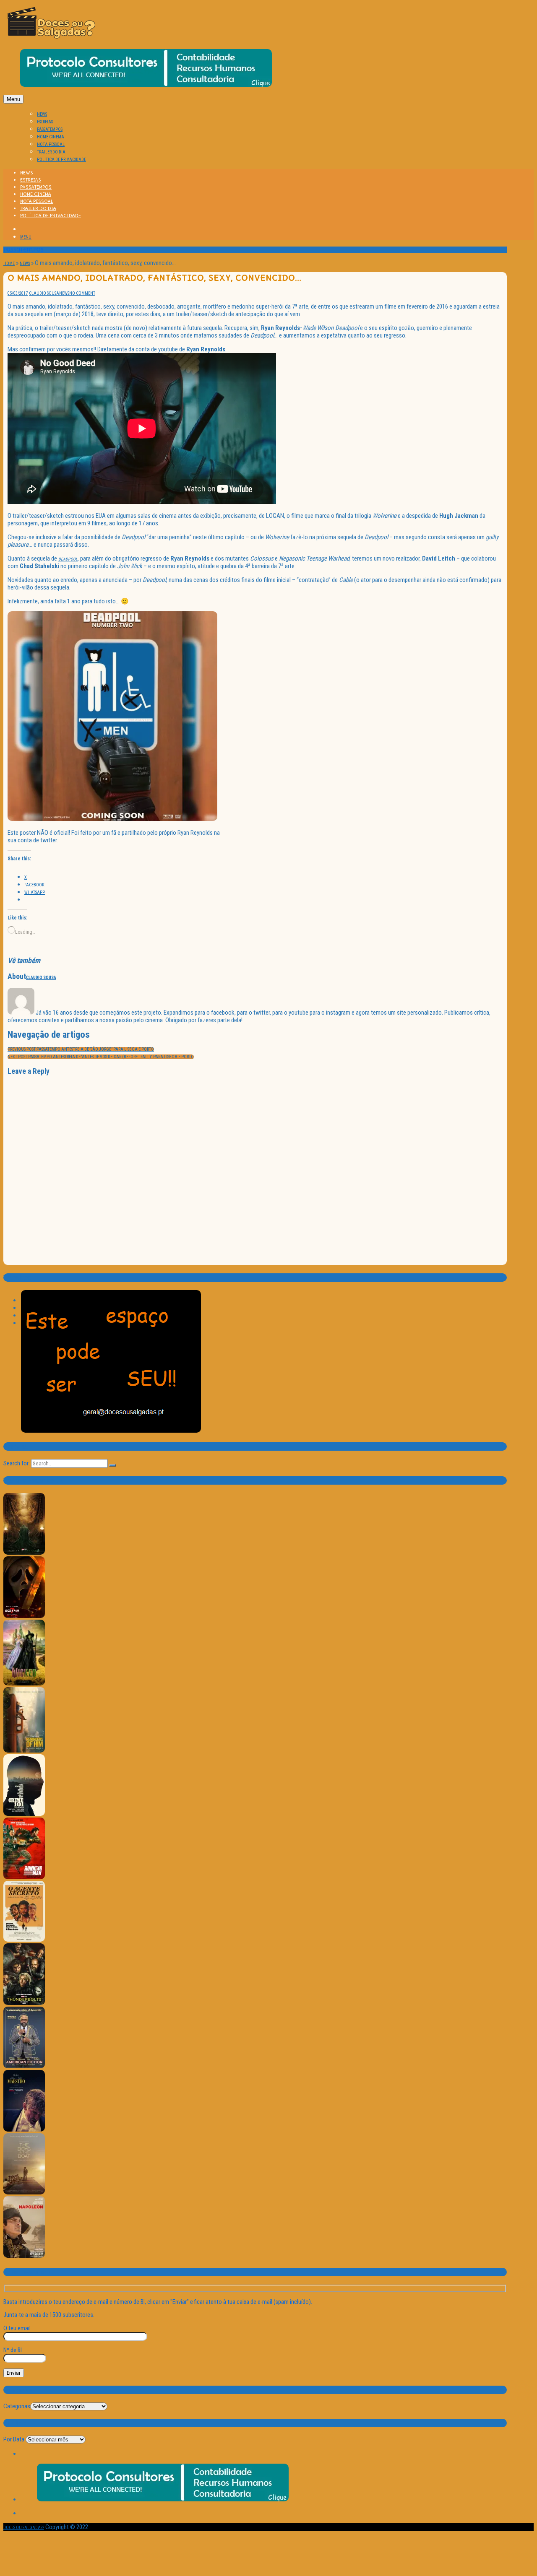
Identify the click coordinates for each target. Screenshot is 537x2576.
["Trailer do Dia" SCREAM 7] (24, 1616)
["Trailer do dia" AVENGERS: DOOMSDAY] (24, 1553)
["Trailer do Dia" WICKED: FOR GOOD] (24, 1684)
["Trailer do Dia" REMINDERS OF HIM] (24, 1751)
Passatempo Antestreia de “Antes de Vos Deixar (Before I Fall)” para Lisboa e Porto (101, 1057)
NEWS (42, 114)
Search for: (17, 1463)
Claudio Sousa (44, 293)
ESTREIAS (45, 122)
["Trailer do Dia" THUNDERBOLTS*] (24, 2003)
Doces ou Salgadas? (24, 2528)
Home (9, 264)
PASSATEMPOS (50, 129)
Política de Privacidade (61, 160)
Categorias (17, 2406)
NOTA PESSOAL (51, 144)
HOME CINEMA (51, 137)
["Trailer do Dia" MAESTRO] (24, 2130)
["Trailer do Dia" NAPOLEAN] (24, 2256)
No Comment (82, 293)
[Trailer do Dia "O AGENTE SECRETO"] (24, 1940)
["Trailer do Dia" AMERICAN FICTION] (24, 2067)
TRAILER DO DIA (51, 152)
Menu (13, 99)
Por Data (14, 2439)
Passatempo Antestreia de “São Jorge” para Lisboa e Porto (81, 1049)
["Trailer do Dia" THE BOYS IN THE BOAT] (24, 2193)
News (25, 264)
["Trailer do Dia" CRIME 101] (24, 1814)
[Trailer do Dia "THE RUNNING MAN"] (24, 1878)
